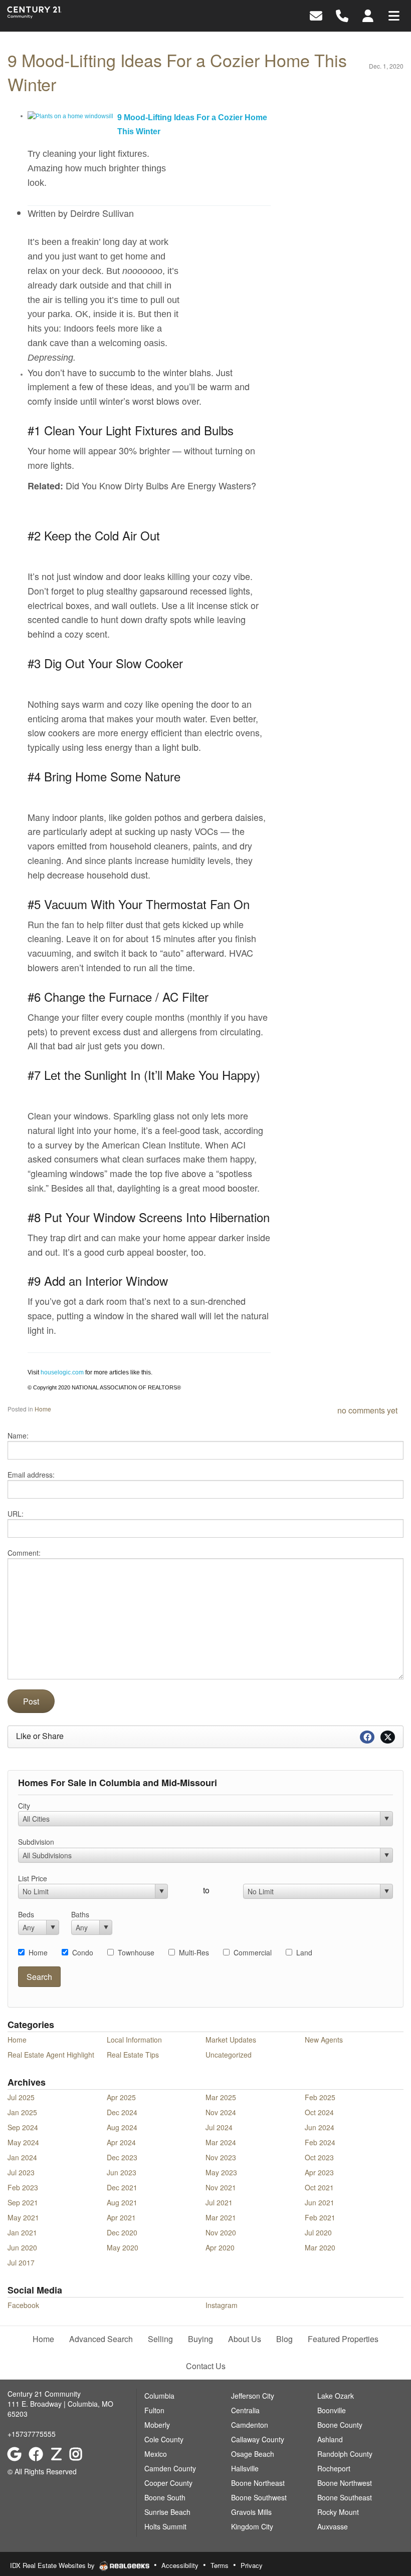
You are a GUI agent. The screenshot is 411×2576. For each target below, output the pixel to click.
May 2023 (221, 2172)
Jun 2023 (122, 2172)
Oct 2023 (319, 2157)
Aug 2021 (122, 2202)
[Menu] (394, 15)
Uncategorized (229, 2055)
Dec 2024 (122, 2112)
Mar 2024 (221, 2142)
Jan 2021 (22, 2232)
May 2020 (123, 2247)
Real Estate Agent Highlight (51, 2055)
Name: (18, 1436)
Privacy (252, 2565)
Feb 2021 (320, 2217)
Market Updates (231, 2040)
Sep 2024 (23, 2127)
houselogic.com (62, 1372)
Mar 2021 (221, 2217)
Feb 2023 (23, 2187)
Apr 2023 (319, 2172)
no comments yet (367, 1410)
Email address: (31, 1475)
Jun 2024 (320, 2127)
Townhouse (136, 1952)
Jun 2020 (22, 2247)
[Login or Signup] (368, 15)
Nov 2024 (221, 2112)
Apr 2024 (121, 2142)
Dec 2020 (122, 2232)
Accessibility (180, 2565)
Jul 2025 (21, 2097)
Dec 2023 (122, 2157)
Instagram (222, 2305)
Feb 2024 (320, 2142)
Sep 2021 (23, 2202)
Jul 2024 (219, 2127)
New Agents (324, 2040)
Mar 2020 (320, 2247)
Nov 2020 (221, 2232)
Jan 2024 (22, 2157)
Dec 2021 (122, 2187)
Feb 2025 (320, 2097)
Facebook (23, 2305)
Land (304, 1952)
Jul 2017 (21, 2262)
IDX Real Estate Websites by (53, 2565)
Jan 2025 (22, 2112)
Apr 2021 (121, 2217)
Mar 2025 (221, 2097)
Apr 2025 (121, 2097)
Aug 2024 (122, 2127)
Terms (220, 2565)
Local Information (134, 2040)
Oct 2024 (319, 2112)
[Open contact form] (316, 15)
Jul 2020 (318, 2232)
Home (43, 1409)
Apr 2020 (220, 2247)
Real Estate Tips (133, 2055)
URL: (16, 1514)
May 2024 (23, 2142)
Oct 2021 (319, 2187)
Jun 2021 (320, 2202)
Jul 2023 (21, 2172)
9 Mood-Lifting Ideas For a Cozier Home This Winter (177, 72)
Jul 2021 (219, 2202)
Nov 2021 (221, 2187)
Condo (83, 1952)
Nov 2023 (221, 2157)
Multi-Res (194, 1952)
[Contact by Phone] (342, 15)
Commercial (253, 1952)
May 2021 (23, 2217)
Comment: (24, 1553)
